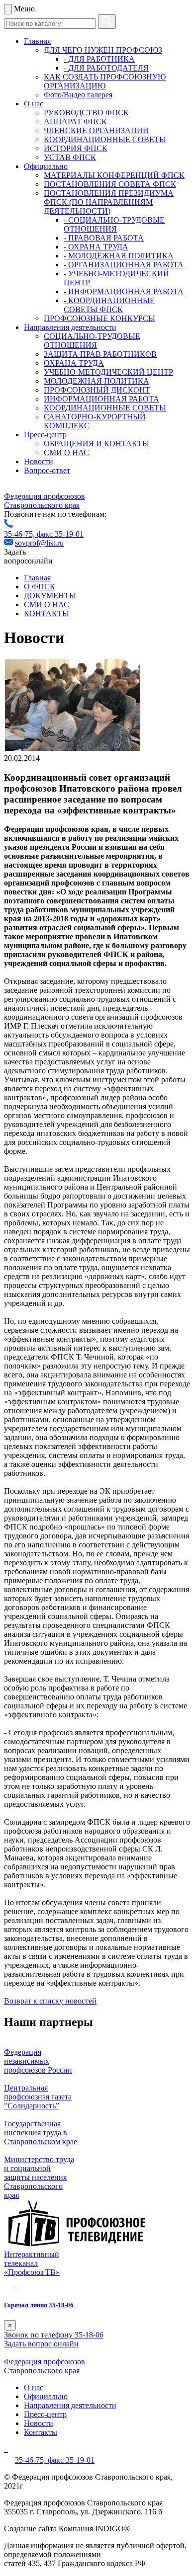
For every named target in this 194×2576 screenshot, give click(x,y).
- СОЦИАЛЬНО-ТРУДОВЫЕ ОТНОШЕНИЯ (114, 224)
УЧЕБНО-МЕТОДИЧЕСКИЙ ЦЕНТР (108, 372)
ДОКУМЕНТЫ (50, 596)
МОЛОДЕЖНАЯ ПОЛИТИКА (97, 381)
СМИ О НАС (66, 452)
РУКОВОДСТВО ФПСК (86, 113)
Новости (39, 461)
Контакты (41, 2432)
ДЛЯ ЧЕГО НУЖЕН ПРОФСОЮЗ (103, 50)
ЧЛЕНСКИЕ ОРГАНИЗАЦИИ (96, 130)
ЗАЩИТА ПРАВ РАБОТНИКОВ (100, 354)
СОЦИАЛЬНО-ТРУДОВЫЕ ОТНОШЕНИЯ (92, 341)
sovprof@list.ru (39, 543)
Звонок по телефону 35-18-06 (54, 2335)
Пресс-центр (45, 435)
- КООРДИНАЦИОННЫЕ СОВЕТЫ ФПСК (109, 305)
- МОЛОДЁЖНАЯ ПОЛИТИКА (119, 256)
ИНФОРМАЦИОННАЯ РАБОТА (101, 399)
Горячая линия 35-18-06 (39, 2305)
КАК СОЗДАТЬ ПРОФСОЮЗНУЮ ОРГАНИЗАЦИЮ (105, 81)
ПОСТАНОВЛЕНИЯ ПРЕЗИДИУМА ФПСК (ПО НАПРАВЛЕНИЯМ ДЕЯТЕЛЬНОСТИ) (109, 202)
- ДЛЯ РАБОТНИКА (99, 59)
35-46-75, (20, 534)
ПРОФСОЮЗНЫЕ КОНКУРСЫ (99, 318)
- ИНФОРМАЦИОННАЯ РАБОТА (124, 291)
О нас (34, 104)
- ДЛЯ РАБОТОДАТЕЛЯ (106, 68)
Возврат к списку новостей (50, 2001)
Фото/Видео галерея (78, 95)
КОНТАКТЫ (47, 613)
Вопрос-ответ (47, 470)
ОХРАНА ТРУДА (74, 363)
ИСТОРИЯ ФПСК (76, 148)
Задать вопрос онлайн (41, 2344)
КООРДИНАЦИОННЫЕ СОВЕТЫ (105, 139)
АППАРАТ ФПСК (75, 121)
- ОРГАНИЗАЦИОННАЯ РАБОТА (124, 265)
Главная (37, 41)
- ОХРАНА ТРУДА (96, 247)
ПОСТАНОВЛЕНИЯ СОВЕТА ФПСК (110, 184)
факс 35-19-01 (60, 534)
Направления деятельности (70, 327)
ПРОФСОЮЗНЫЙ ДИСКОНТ (97, 390)
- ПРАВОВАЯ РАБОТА (104, 238)
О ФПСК (40, 587)
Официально (46, 166)
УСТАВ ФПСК (70, 157)
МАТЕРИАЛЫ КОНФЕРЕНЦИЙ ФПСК (114, 175)
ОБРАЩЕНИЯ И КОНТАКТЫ (97, 443)
